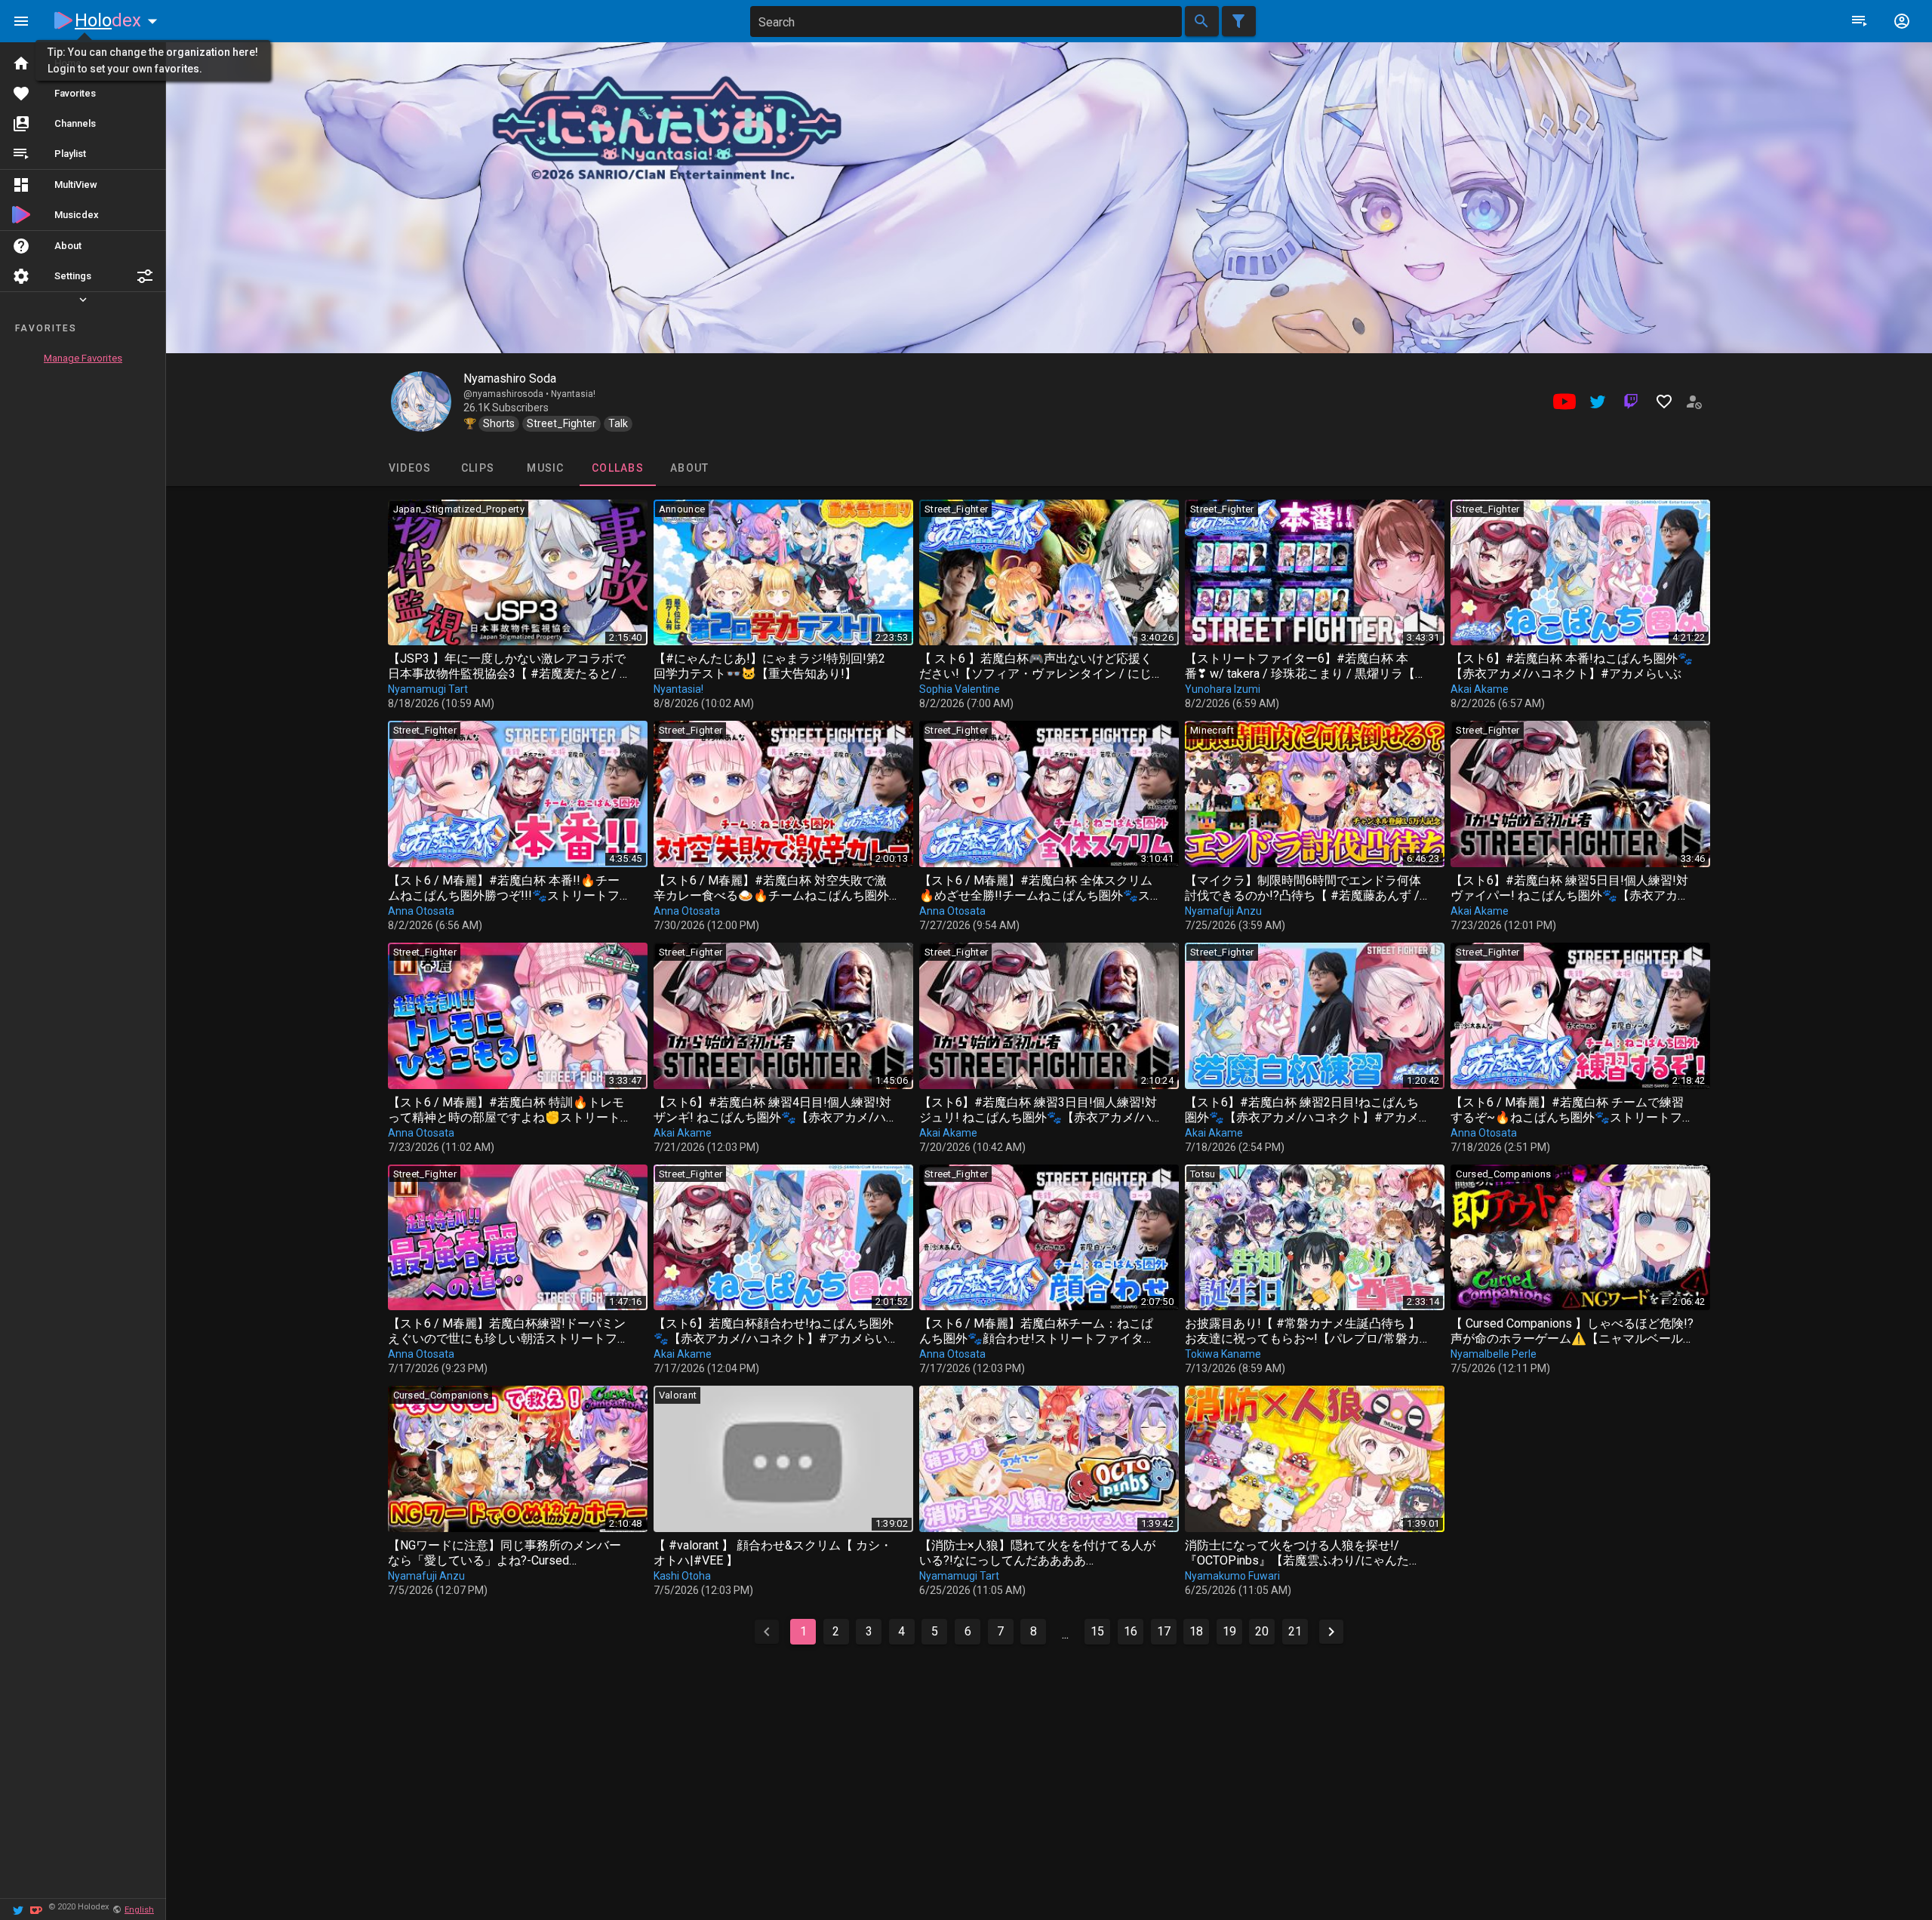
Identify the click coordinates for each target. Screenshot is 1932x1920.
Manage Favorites (83, 358)
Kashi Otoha (682, 1576)
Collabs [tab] (618, 468)
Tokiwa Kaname (1223, 1354)
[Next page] (1331, 1632)
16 (1131, 1631)
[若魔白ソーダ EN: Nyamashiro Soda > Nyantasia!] (421, 402)
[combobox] (966, 22)
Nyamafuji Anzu (1223, 911)
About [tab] (689, 468)
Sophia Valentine (960, 689)
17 (1164, 1631)
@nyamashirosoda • (507, 394)
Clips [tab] (477, 468)
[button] (145, 276)
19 (1229, 1631)
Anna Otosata (421, 911)
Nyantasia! (573, 394)
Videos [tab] (409, 468)
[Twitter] (18, 1909)
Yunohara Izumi (1223, 689)
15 (1097, 1631)
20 (1262, 1631)
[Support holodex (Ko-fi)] (36, 1909)
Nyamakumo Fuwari (1232, 1576)
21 (1295, 1631)
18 (1196, 1631)
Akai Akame (1480, 689)
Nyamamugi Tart (428, 689)
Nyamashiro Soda (510, 378)
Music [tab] (545, 468)
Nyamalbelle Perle (1494, 1354)
